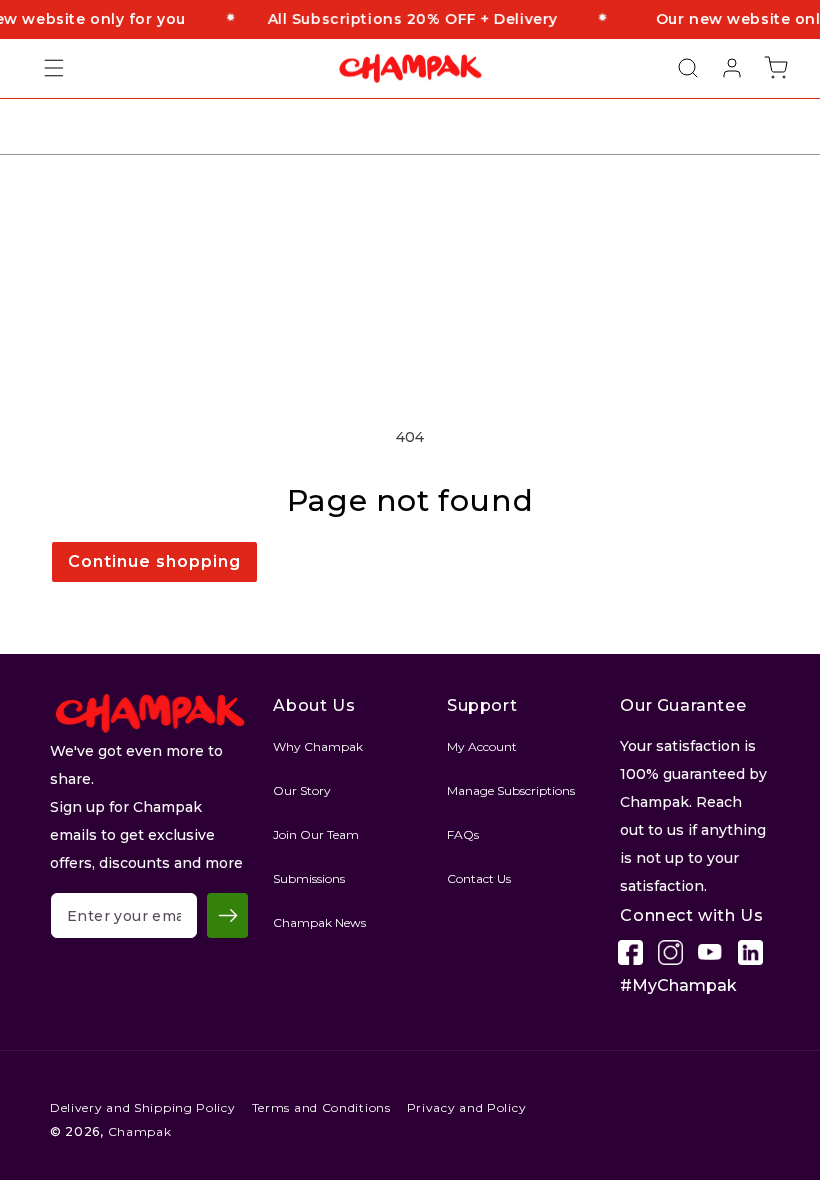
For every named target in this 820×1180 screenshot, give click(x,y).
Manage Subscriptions (511, 790)
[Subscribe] (227, 915)
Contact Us (479, 878)
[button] (42, 68)
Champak (140, 1131)
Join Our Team (316, 834)
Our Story (302, 790)
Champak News (319, 922)
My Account (482, 746)
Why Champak (318, 746)
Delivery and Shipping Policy (143, 1107)
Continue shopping (154, 561)
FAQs (463, 834)
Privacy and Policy (467, 1107)
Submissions (309, 878)
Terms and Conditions (321, 1107)
